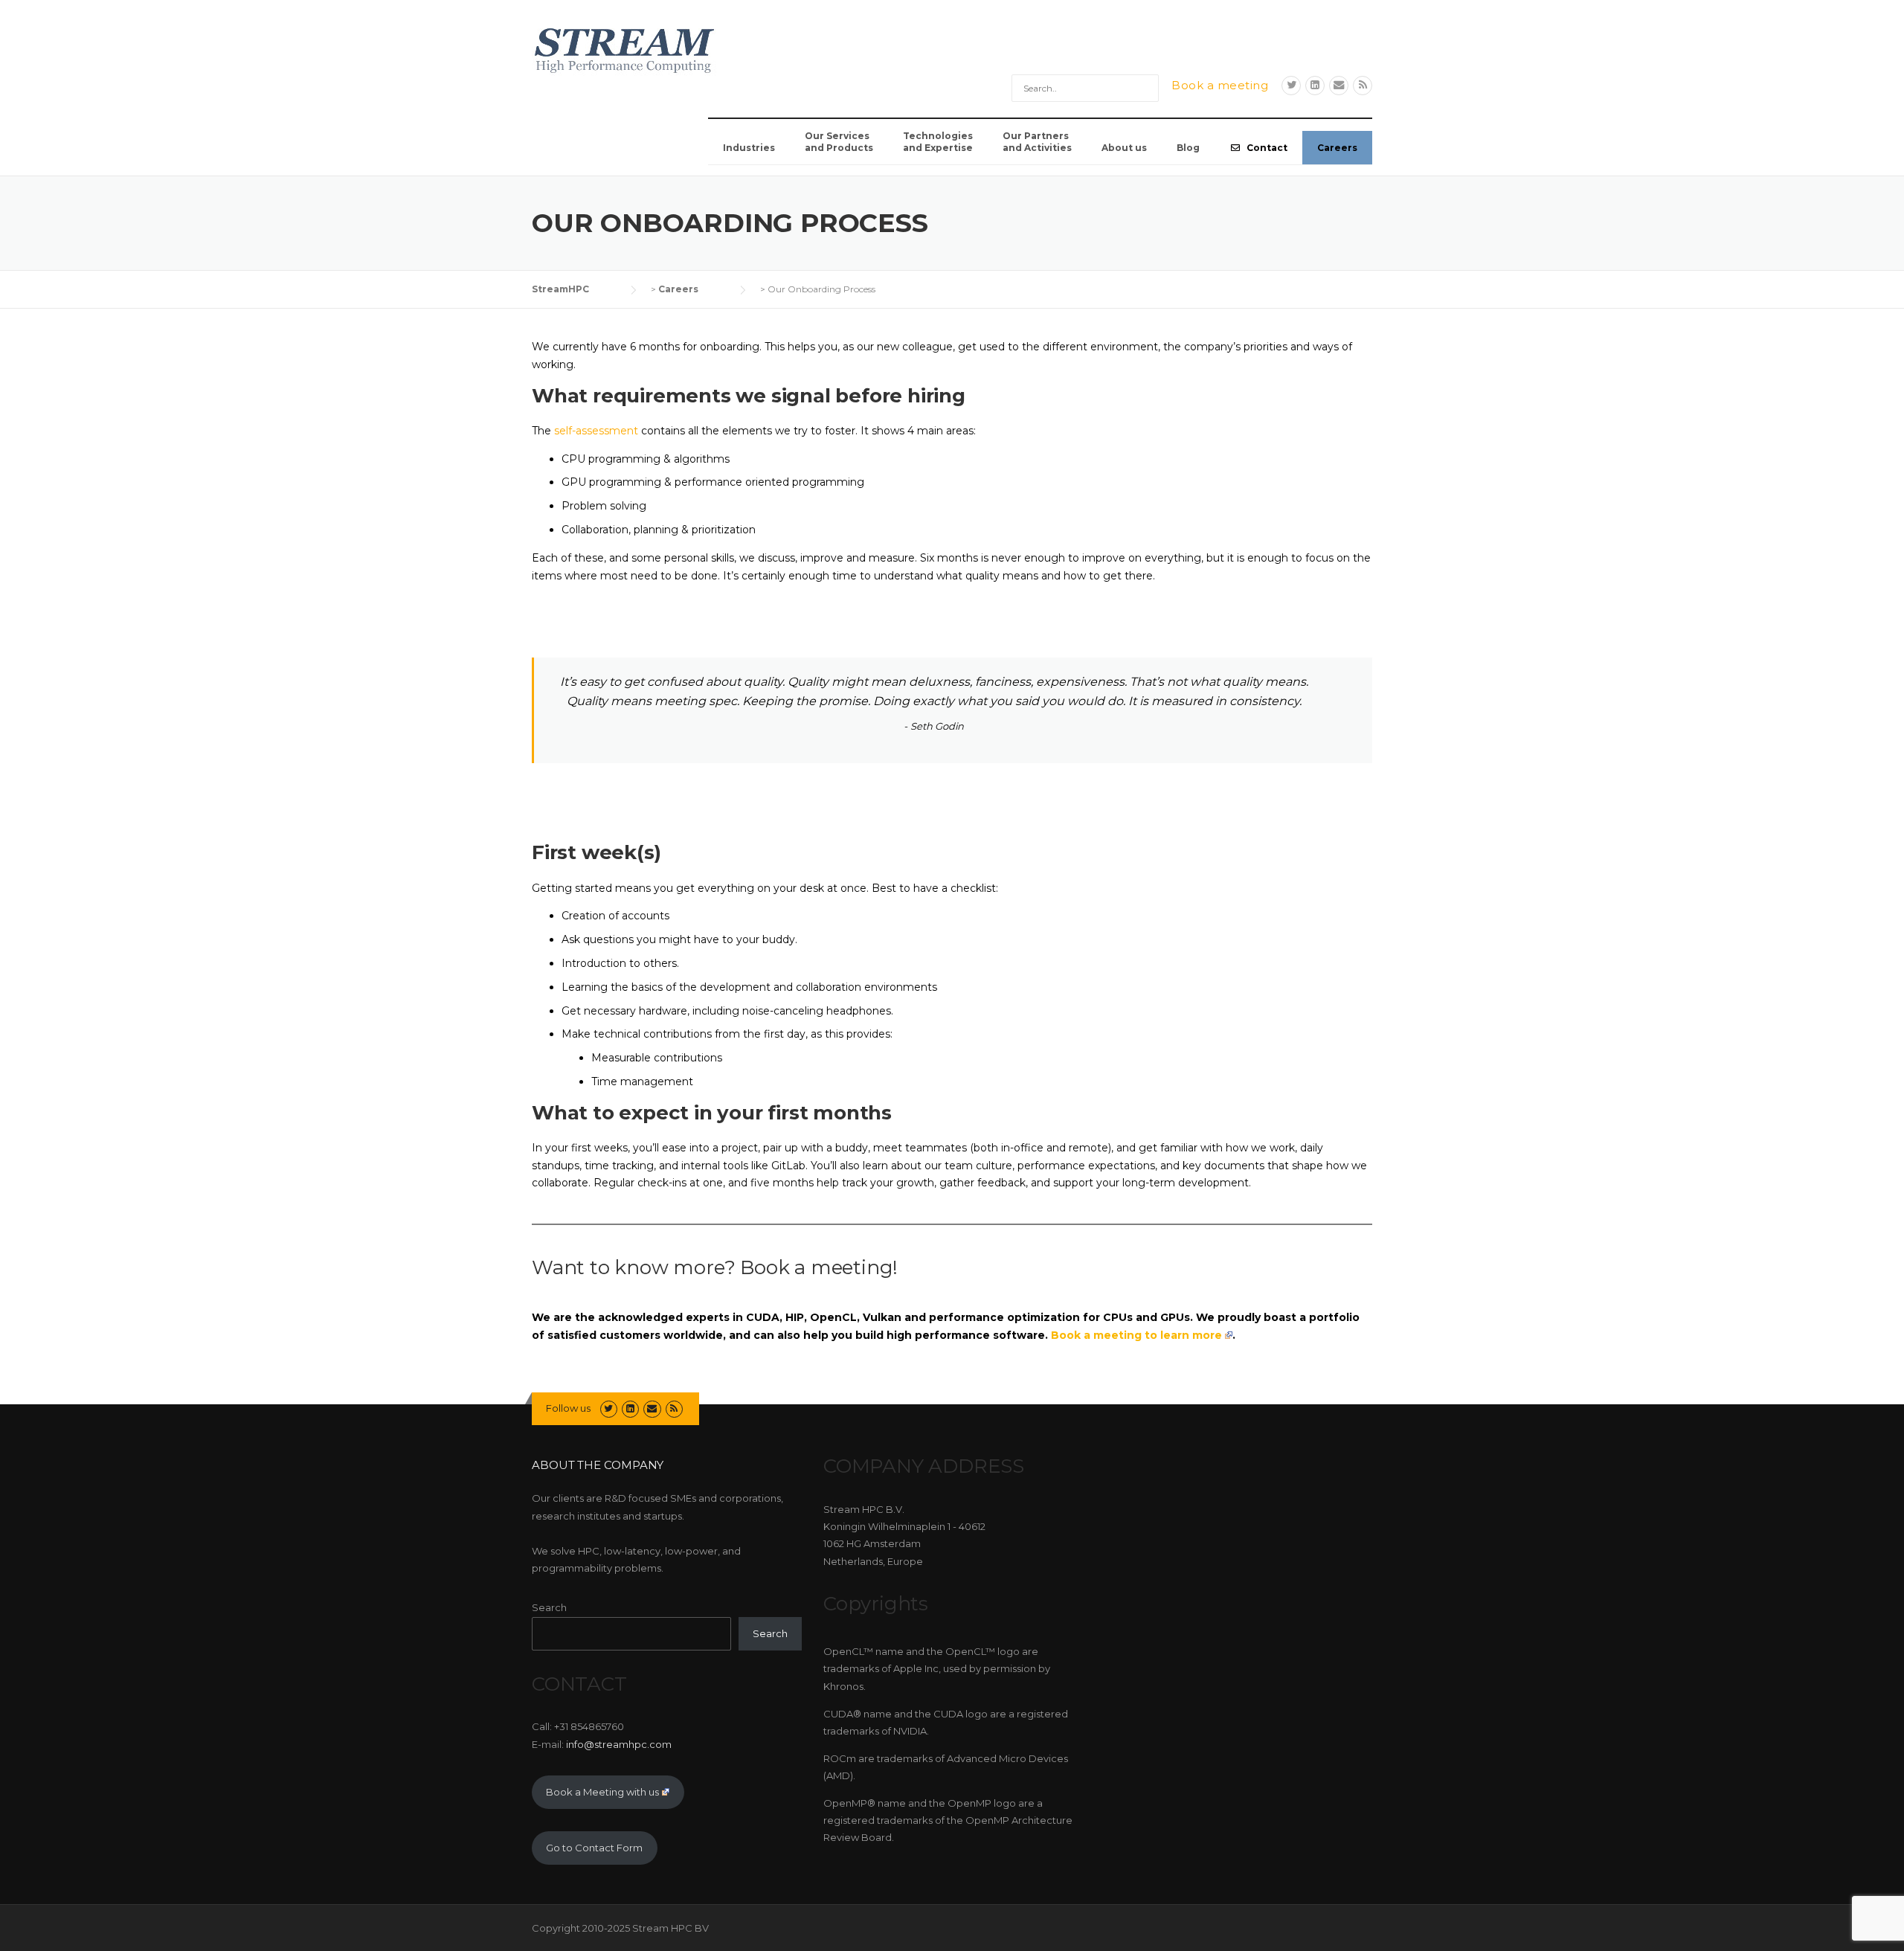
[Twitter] (1291, 85)
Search (549, 1607)
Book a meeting (1220, 85)
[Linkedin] (1315, 85)
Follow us (568, 1408)
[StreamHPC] (625, 48)
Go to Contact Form (594, 1848)
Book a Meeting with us (602, 1792)
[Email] (1339, 85)
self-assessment (596, 431)
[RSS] (1363, 85)
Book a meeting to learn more (1136, 1335)
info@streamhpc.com (619, 1744)
